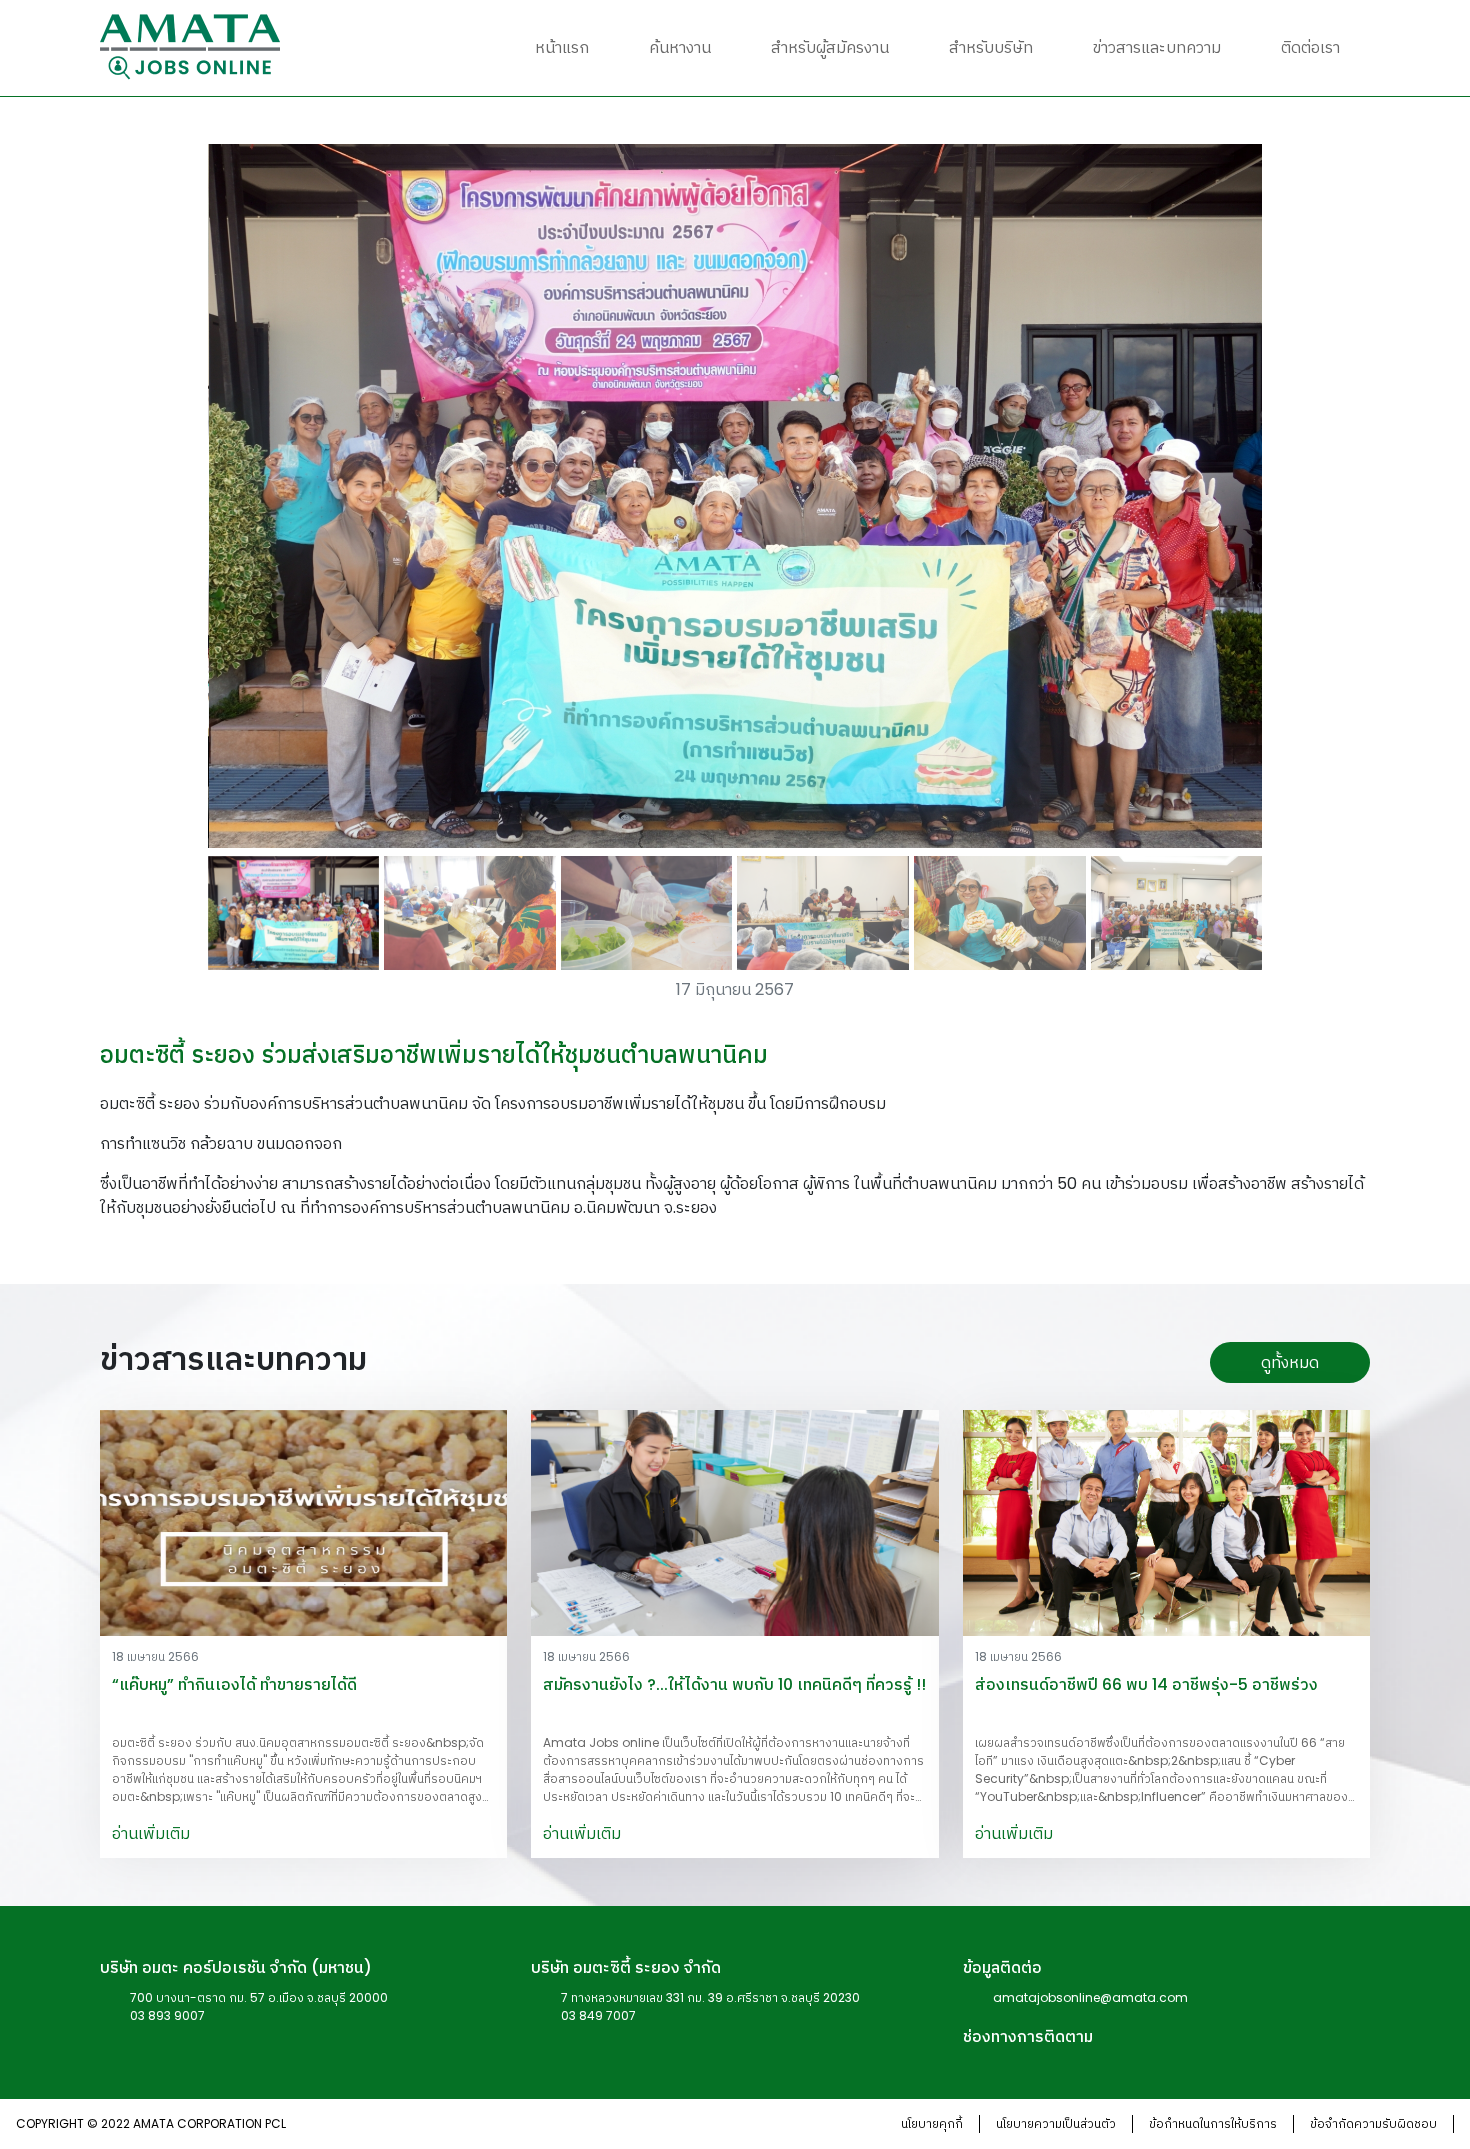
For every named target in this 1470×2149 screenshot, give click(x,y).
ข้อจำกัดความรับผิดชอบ (1373, 2123)
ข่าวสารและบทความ (1157, 47)
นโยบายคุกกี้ (932, 2123)
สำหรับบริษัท (991, 47)
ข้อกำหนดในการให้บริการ (1213, 2123)
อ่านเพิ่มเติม (151, 1833)
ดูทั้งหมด (1290, 1362)
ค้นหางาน (680, 47)
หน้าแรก (562, 47)
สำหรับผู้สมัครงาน (830, 47)
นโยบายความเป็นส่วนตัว (1056, 2123)
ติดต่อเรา (1310, 47)
